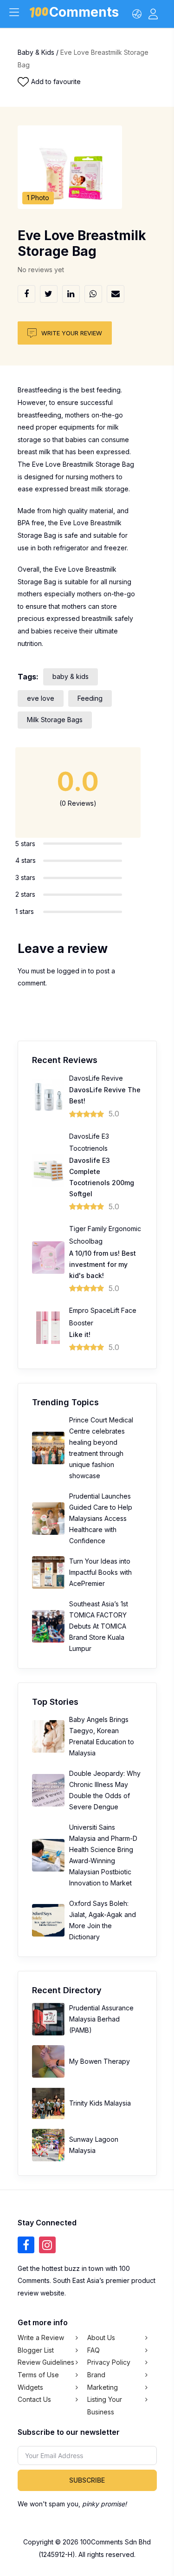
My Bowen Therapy (100, 2061)
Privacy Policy (109, 2362)
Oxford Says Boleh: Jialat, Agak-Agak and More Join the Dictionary (103, 1920)
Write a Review (41, 2338)
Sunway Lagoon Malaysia (94, 2145)
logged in (72, 971)
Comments (84, 14)
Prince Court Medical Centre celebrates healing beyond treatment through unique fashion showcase (101, 1448)
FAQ (93, 2350)
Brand (96, 2375)
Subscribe (87, 2480)
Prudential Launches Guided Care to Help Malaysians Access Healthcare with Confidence (101, 1518)
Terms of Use (38, 2375)
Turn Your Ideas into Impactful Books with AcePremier (100, 1572)
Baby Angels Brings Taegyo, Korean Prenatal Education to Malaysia (102, 1736)
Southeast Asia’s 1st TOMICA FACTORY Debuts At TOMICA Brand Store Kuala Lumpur (99, 1626)
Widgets (30, 2387)
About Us (101, 2338)
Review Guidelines (46, 2362)
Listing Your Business (105, 2406)
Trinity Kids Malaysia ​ (101, 2103)
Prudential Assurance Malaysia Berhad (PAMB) (101, 2019)
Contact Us (34, 2399)
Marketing (103, 2387)
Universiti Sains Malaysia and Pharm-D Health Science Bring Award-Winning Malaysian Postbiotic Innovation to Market (103, 1855)
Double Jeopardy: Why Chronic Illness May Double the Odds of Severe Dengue (105, 1790)
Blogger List (36, 2350)
